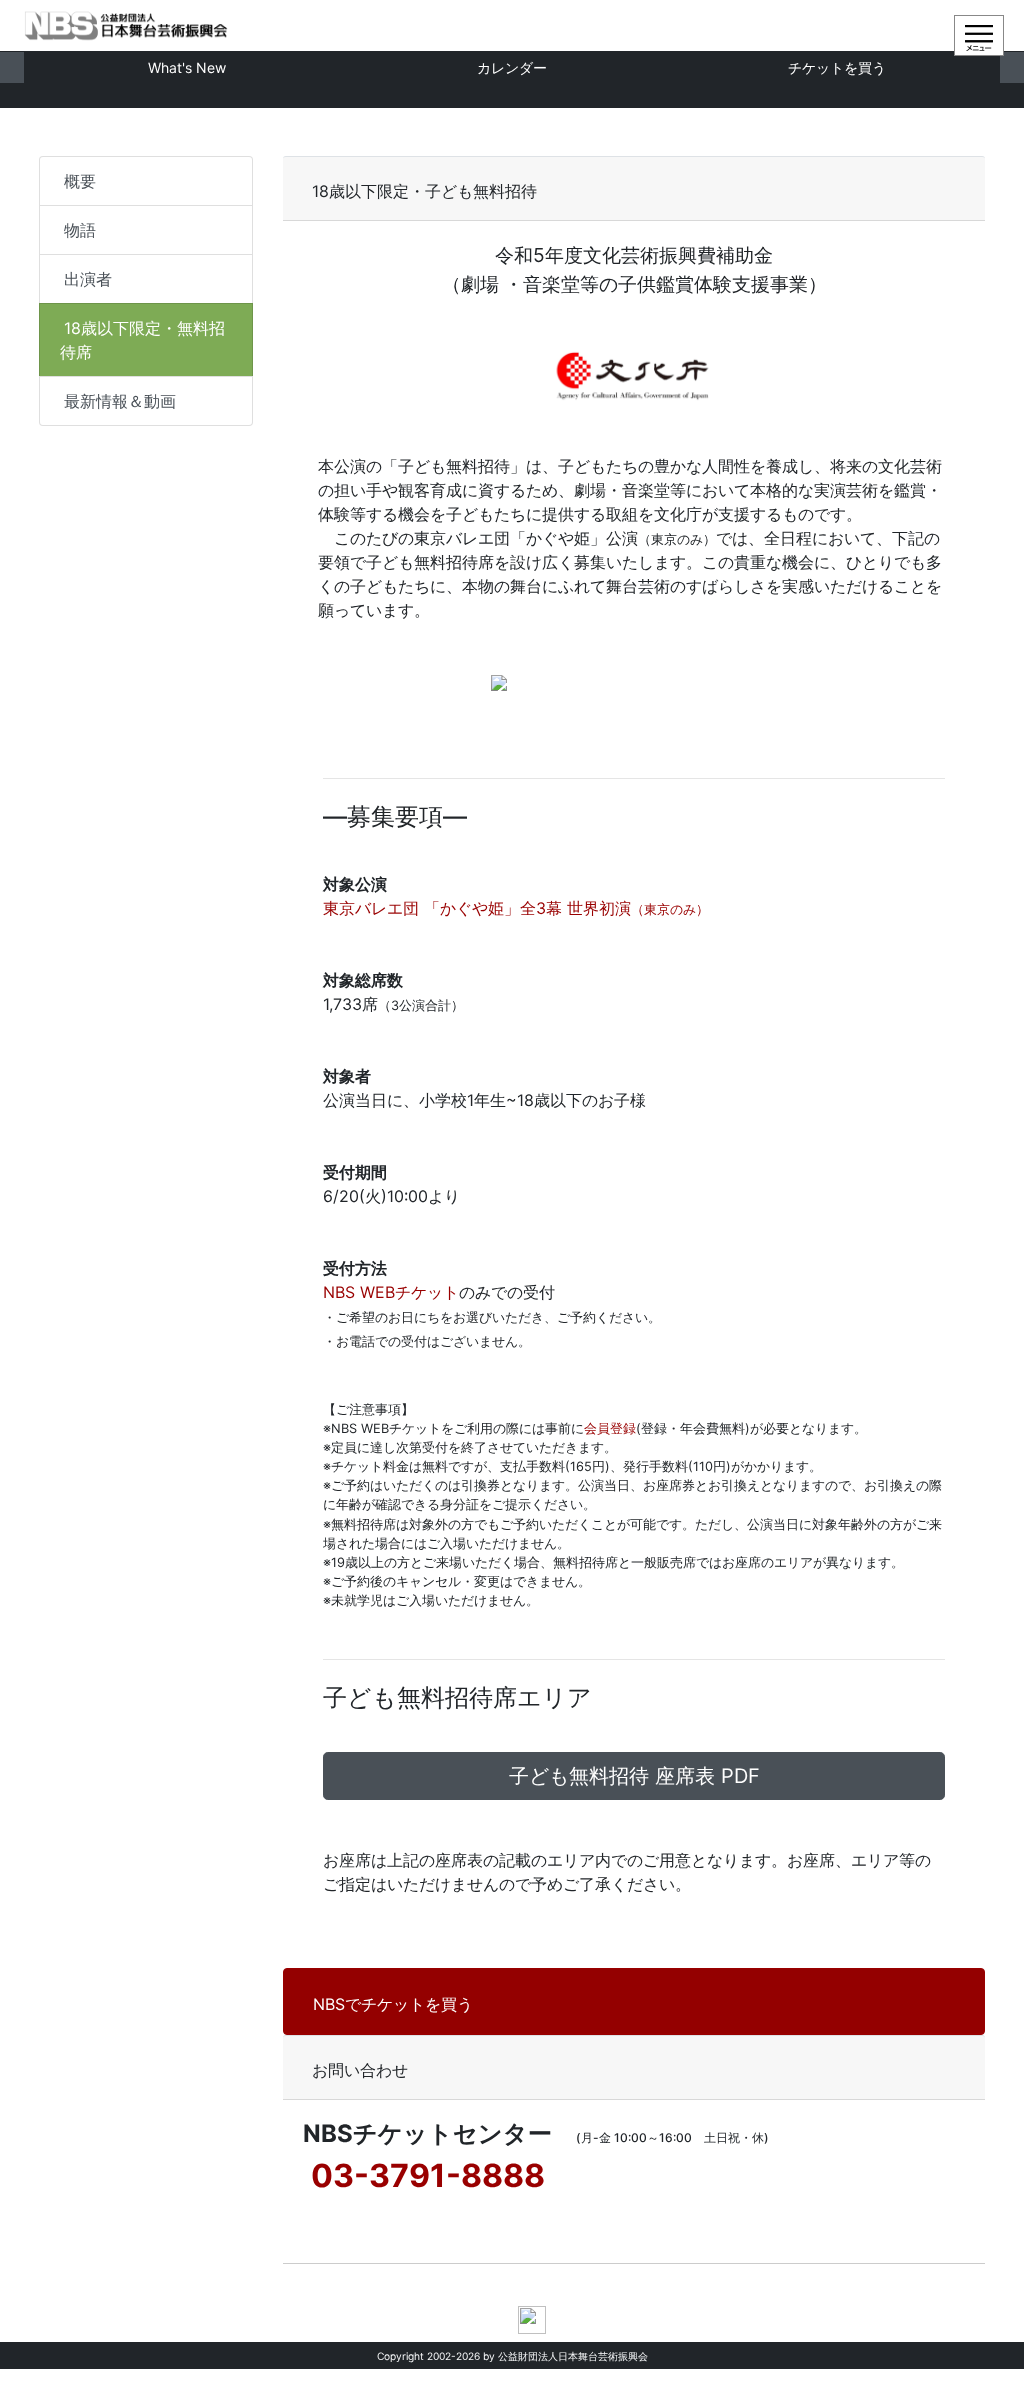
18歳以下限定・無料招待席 (142, 340)
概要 (80, 181)
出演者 (88, 279)
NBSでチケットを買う (393, 2004)
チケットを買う (837, 67)
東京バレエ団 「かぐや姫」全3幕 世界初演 (516, 908)
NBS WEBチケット (391, 1292)
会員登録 (610, 1428)
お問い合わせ (360, 2070)
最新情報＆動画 (120, 401)
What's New (187, 67)
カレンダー (512, 67)
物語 (80, 230)
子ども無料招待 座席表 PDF (634, 1776)
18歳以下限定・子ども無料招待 (432, 191)
